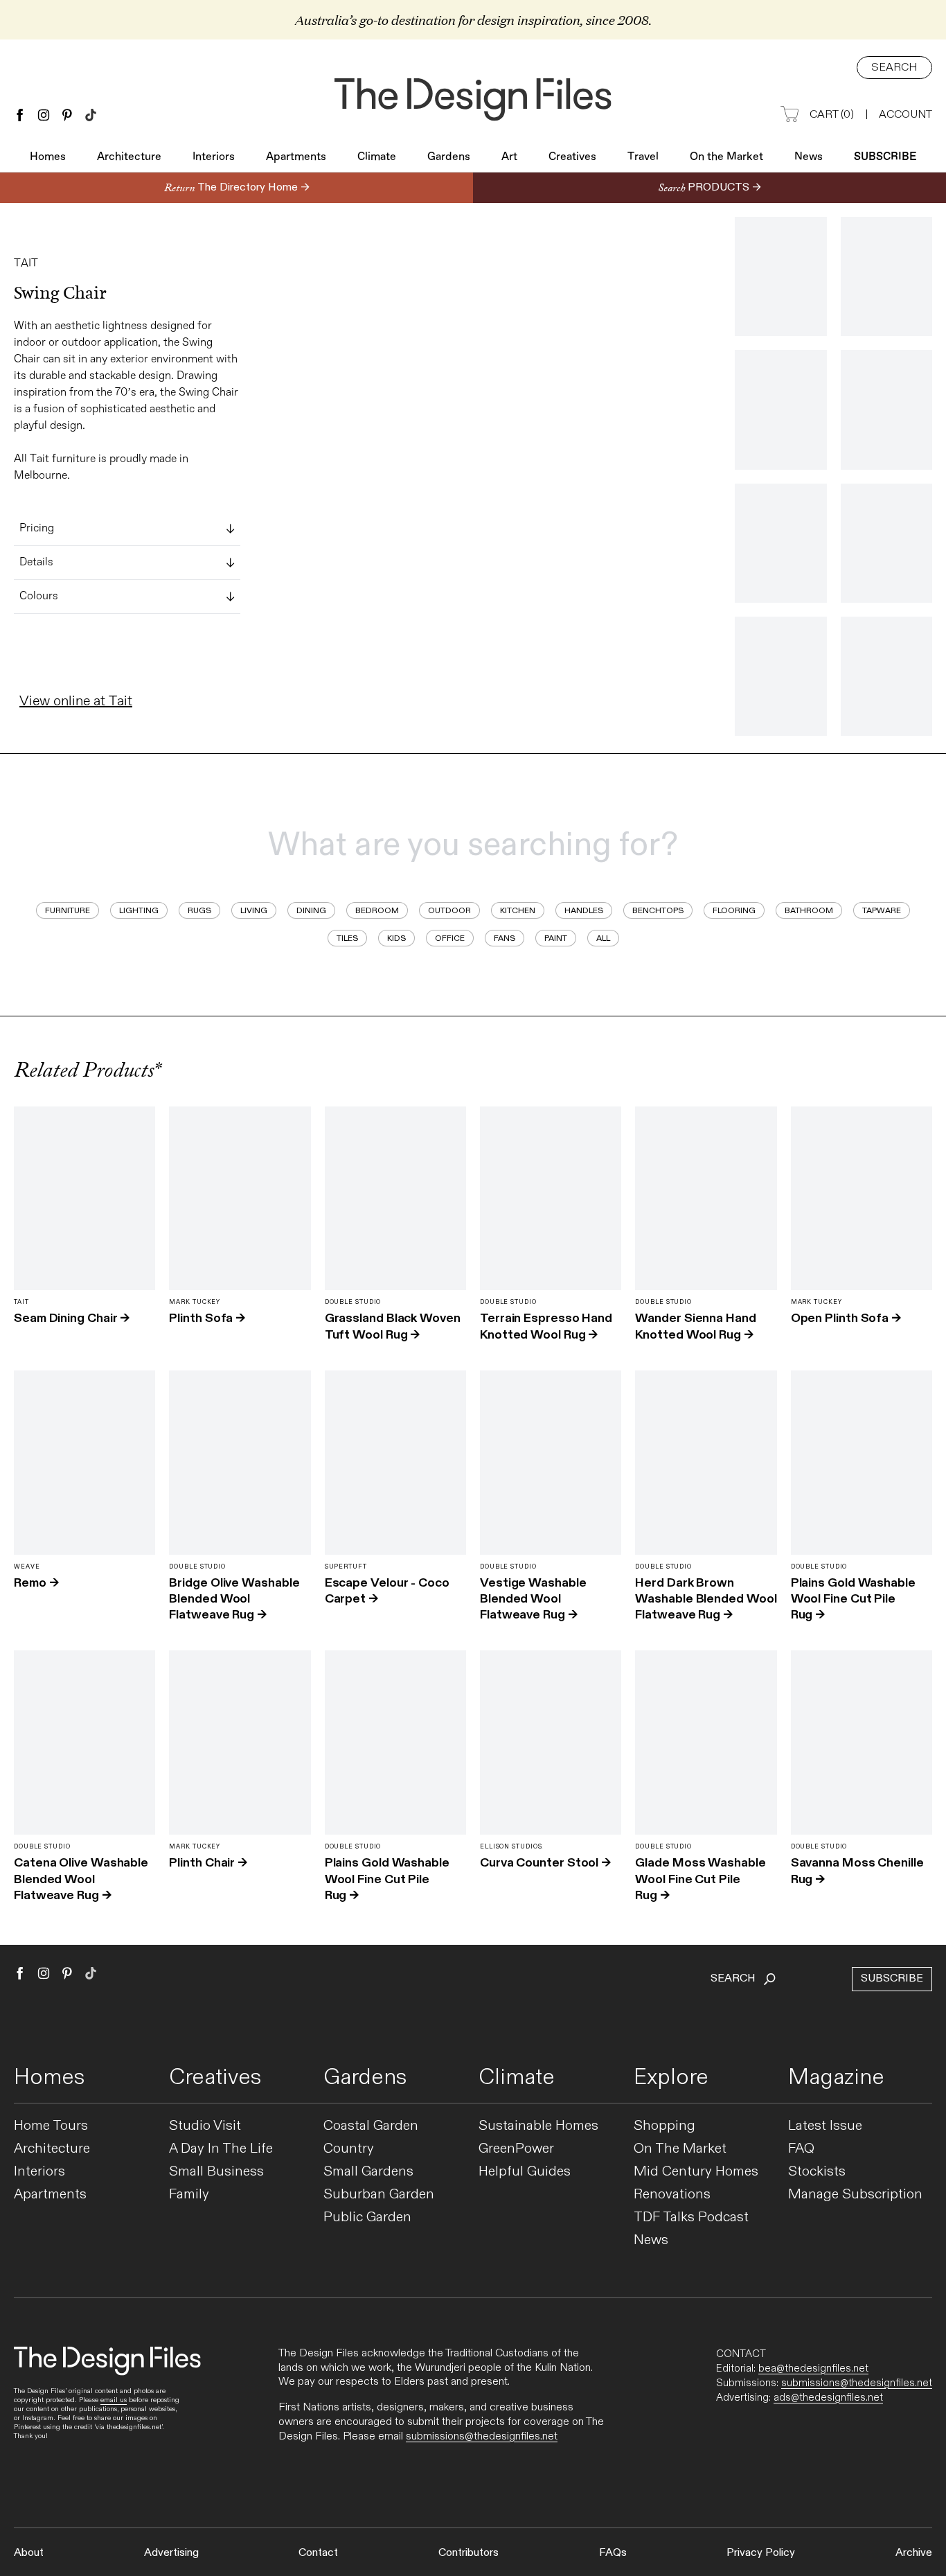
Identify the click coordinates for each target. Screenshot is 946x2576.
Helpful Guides (525, 2172)
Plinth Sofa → (207, 1318)
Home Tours (51, 2126)
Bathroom (809, 910)
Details (36, 563)
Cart (832, 115)
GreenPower (516, 2149)
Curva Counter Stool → (545, 1863)
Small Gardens (368, 2172)
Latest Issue (825, 2126)
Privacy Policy (761, 2553)
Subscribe (885, 157)
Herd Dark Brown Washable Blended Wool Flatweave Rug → (706, 1599)
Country (349, 2149)
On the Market (726, 157)
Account (905, 115)
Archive (914, 2553)
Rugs (199, 910)
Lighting (139, 910)
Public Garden (367, 2217)
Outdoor (449, 910)
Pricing (37, 529)
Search (894, 68)
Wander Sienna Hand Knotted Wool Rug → (695, 1326)
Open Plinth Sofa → (846, 1318)
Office (450, 938)
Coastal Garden (371, 2126)
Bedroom (377, 910)
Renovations (672, 2195)
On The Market (680, 2149)
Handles (584, 910)
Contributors (468, 2553)
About (29, 2553)
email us (114, 2400)
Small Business (216, 2172)
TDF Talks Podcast (691, 2217)
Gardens (449, 157)
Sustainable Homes (538, 2126)
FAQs (613, 2553)
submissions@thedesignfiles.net (482, 2436)
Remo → (36, 1583)
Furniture (68, 910)
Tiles (347, 938)
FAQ (801, 2149)
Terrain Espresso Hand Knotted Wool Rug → (546, 1326)
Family (189, 2195)
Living (254, 910)
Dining (311, 910)
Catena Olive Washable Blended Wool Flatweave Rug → (81, 1879)
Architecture (129, 157)
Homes (48, 157)
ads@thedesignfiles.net (828, 2397)
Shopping (664, 2126)
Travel (643, 157)
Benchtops (658, 910)
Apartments (296, 157)
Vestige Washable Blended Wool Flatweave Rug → (533, 1599)
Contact (318, 2553)
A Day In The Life (221, 2149)
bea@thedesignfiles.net (813, 2368)
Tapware (882, 910)
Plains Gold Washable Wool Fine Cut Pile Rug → (853, 1599)
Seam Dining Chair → (72, 1318)
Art (509, 157)
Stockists (817, 2172)
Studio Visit (205, 2126)
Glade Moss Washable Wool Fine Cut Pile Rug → (700, 1879)
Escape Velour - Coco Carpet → (387, 1591)
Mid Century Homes (696, 2172)
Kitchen (518, 910)
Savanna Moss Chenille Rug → (857, 1871)
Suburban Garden (379, 2195)
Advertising (171, 2553)
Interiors (214, 157)
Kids (396, 938)
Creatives (572, 157)
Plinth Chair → (208, 1863)
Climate (377, 157)
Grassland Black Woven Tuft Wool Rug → (393, 1326)
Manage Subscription (855, 2195)
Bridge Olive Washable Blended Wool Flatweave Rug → (234, 1599)
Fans (505, 938)
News (809, 157)
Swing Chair (60, 293)
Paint (556, 938)
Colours (39, 597)
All (603, 938)
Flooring (734, 910)
